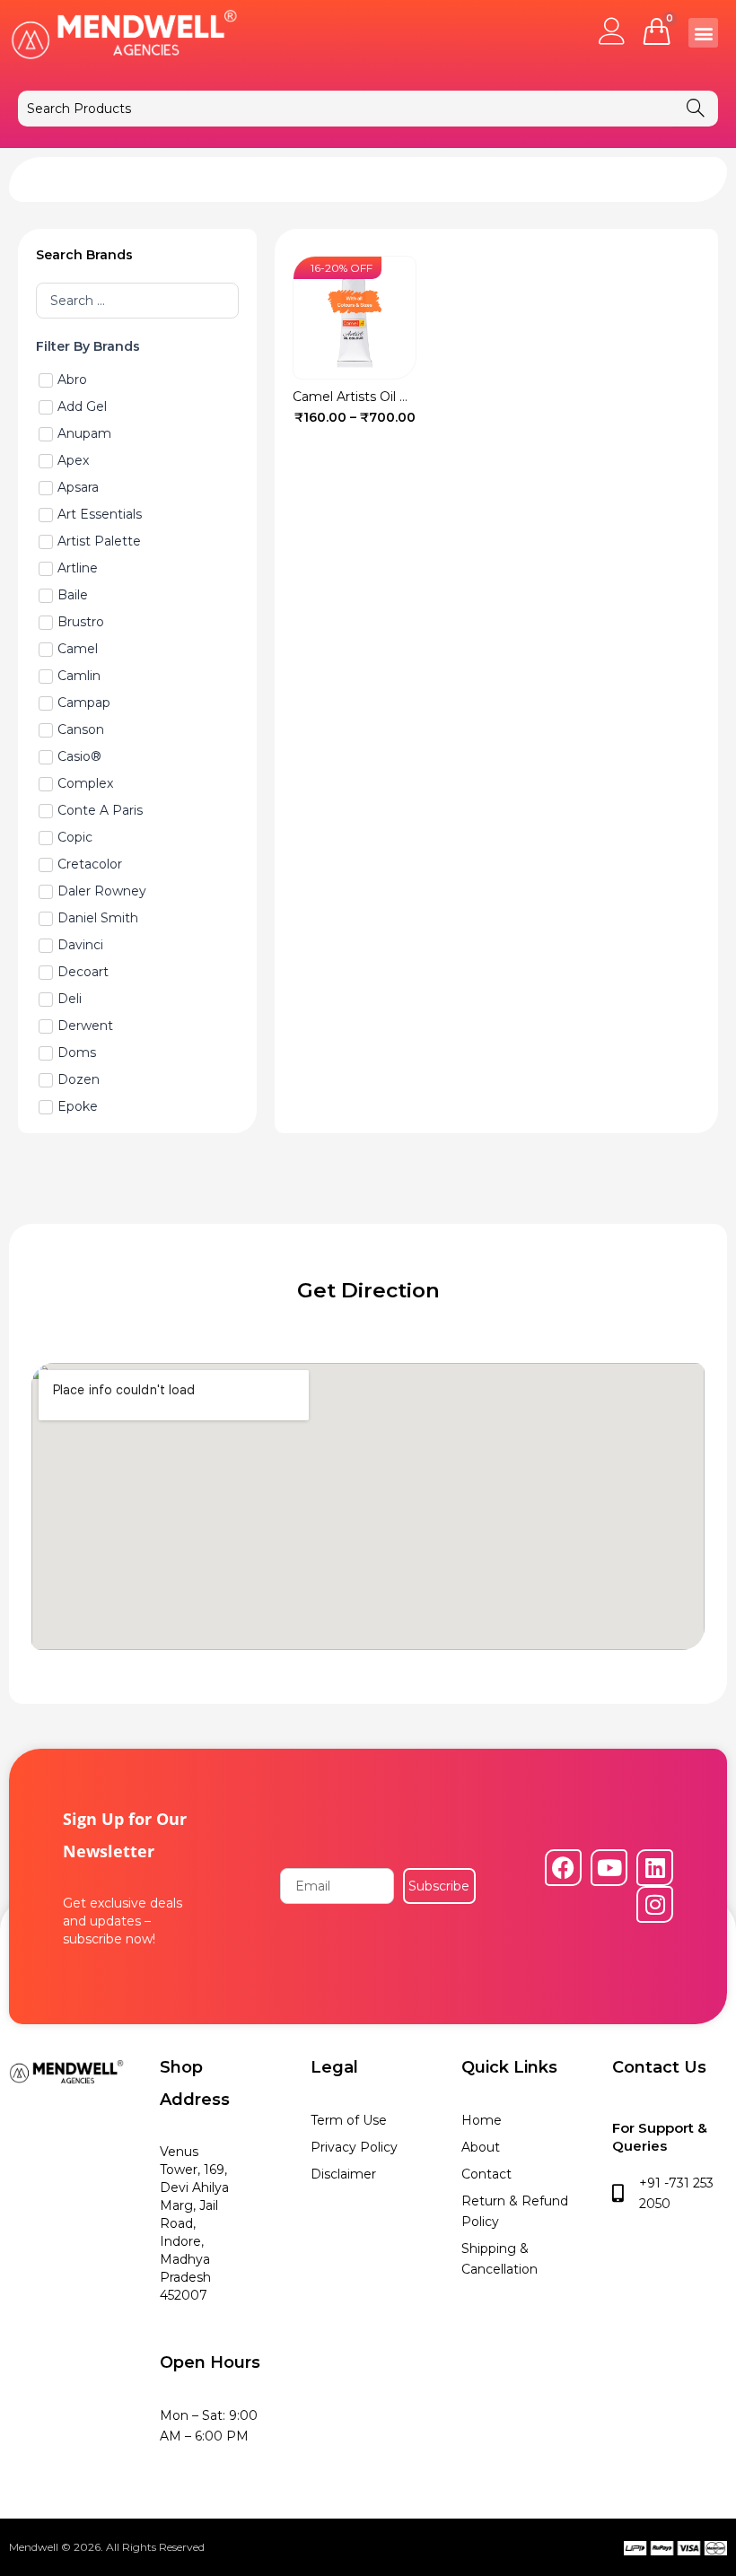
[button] (703, 33)
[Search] (696, 109)
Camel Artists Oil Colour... (370, 397)
